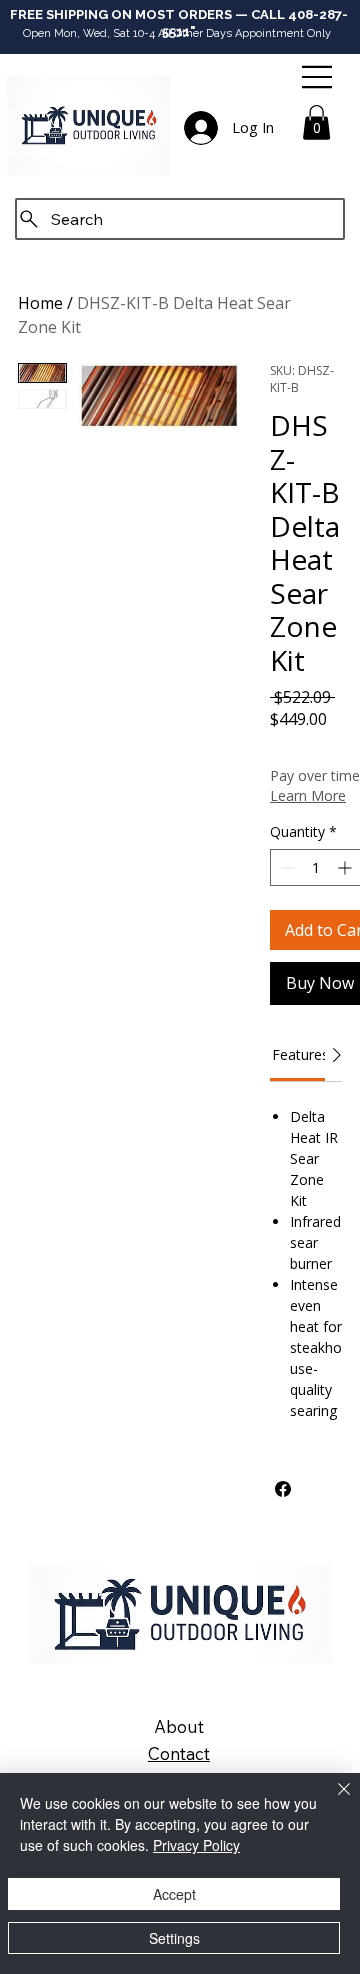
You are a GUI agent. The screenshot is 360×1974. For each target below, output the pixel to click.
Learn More (308, 795)
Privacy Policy (196, 1845)
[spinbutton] (316, 867)
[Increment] (346, 867)
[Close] (332, 1801)
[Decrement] (285, 867)
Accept (174, 1894)
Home (40, 303)
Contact (179, 1753)
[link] (300, 1054)
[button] (316, 122)
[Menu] (317, 77)
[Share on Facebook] (283, 1489)
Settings (174, 1938)
